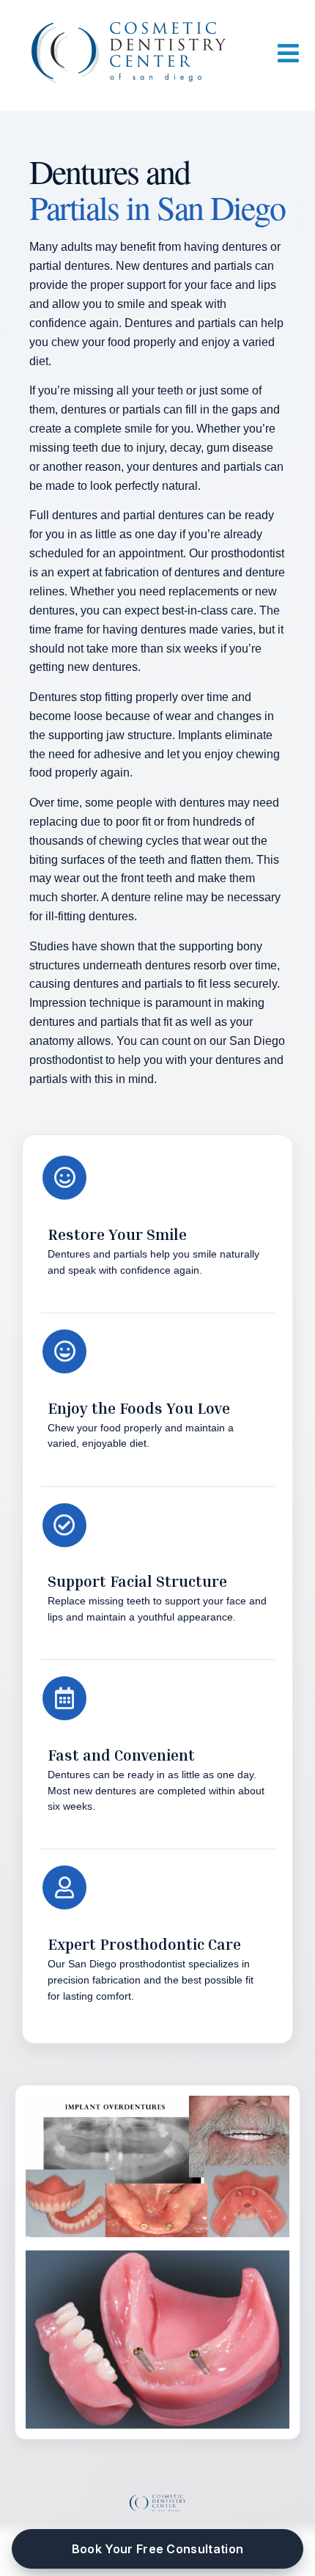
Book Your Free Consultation (158, 2549)
